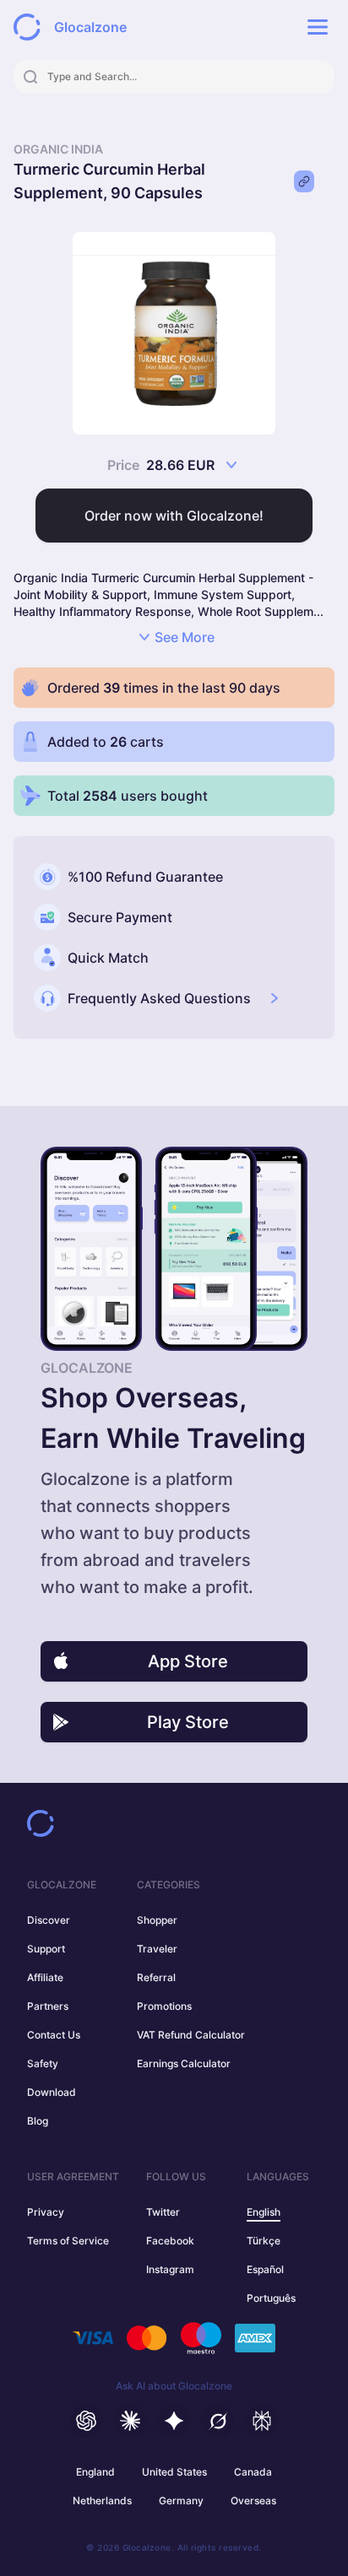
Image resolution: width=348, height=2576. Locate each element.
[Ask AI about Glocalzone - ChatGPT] (86, 2421)
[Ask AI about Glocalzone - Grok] (218, 2421)
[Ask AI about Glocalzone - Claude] (130, 2421)
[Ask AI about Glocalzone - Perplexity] (262, 2421)
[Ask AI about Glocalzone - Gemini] (174, 2421)
